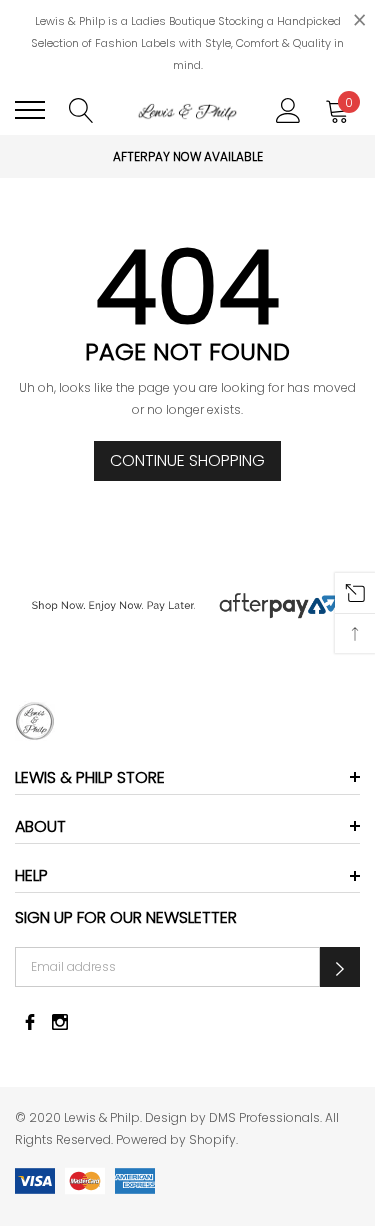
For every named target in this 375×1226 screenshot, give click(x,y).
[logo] (188, 110)
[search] (81, 109)
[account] (288, 109)
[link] (187, 721)
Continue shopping (187, 460)
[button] (340, 967)
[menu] (30, 110)
